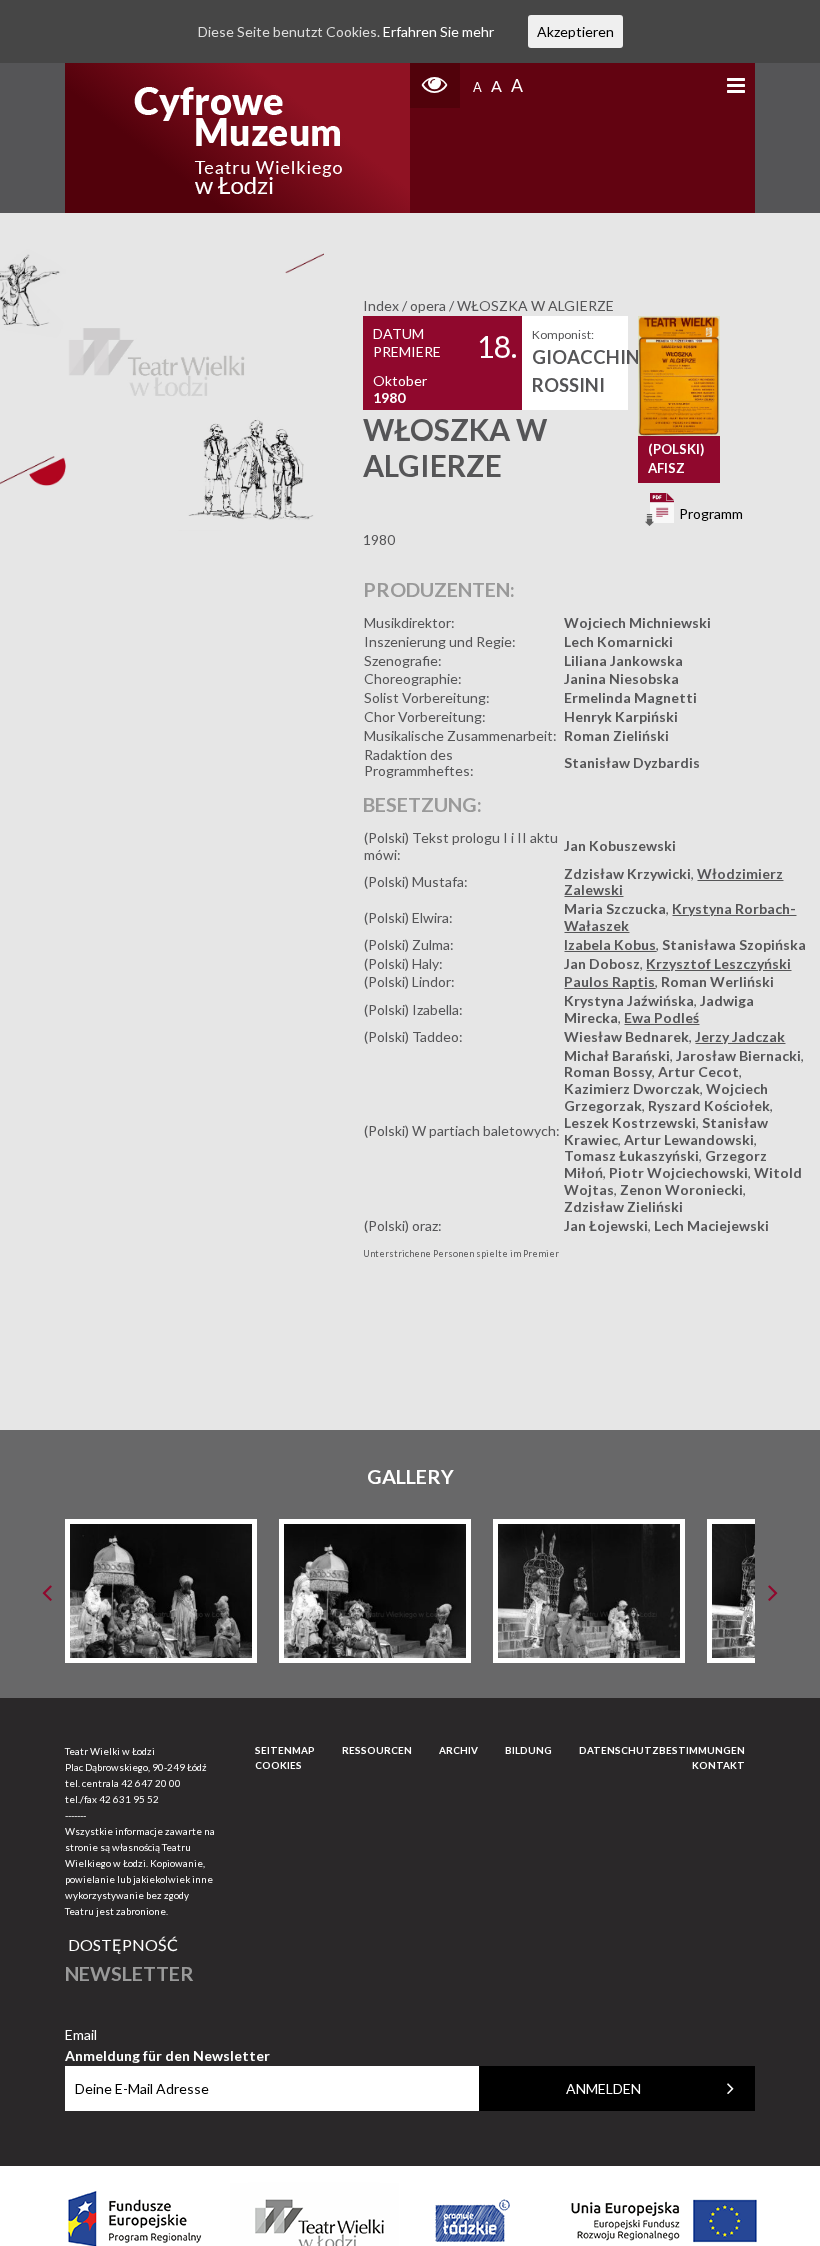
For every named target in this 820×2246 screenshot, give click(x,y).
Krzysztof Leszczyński (718, 963)
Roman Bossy (608, 1071)
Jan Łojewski (606, 1225)
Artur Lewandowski (689, 1139)
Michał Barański (617, 1055)
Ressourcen (377, 1750)
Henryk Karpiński (621, 716)
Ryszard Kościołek (709, 1105)
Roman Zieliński (616, 735)
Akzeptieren (575, 31)
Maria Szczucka (615, 908)
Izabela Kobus (610, 944)
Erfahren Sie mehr (438, 31)
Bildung (528, 1750)
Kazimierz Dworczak (632, 1088)
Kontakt (718, 1765)
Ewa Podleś (661, 1017)
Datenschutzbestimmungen (662, 1750)
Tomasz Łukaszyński (631, 1155)
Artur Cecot (698, 1071)
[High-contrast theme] (435, 85)
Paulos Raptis (609, 981)
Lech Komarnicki (618, 641)
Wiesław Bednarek (626, 1036)
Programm (709, 513)
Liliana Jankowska (623, 660)
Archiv (458, 1750)
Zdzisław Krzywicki (627, 873)
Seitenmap (285, 1750)
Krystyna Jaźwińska (629, 1000)
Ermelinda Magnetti (630, 697)
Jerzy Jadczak (740, 1036)
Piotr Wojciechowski (678, 1172)
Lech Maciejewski (711, 1225)
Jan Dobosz (602, 963)
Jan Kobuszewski (620, 845)
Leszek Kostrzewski (630, 1122)
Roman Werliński (717, 981)
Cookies (278, 1765)
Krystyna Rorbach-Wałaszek (680, 917)
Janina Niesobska (621, 678)
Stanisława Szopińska (734, 944)
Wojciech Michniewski (637, 622)
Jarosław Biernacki (738, 1055)
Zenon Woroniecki (681, 1189)
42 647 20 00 (151, 1783)
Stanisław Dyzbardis (632, 762)
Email (167, 2035)
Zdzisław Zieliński (623, 1206)
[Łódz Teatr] (238, 138)
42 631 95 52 (129, 1799)
